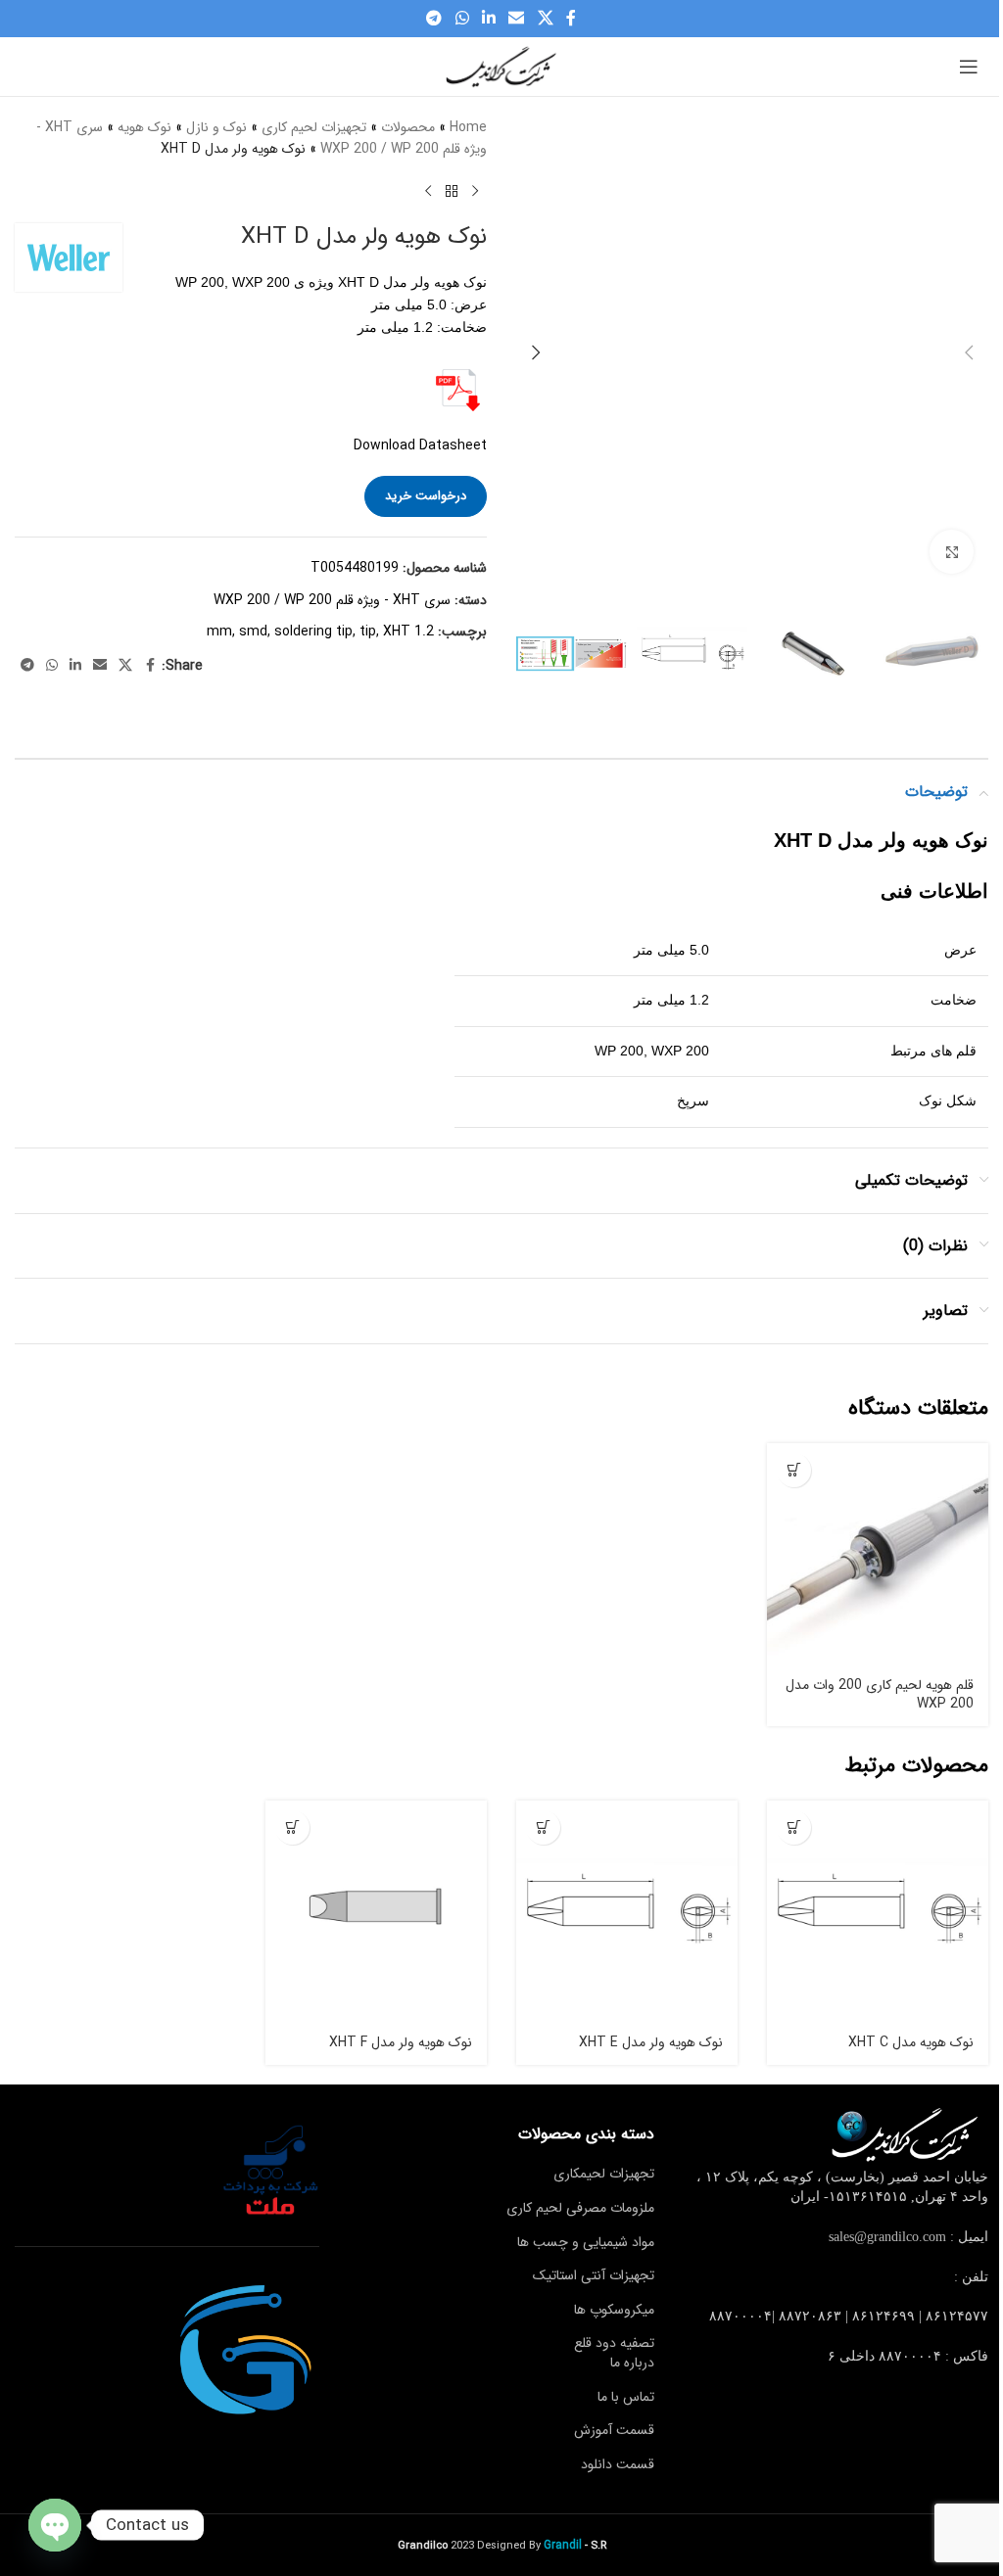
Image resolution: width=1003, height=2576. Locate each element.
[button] (969, 352)
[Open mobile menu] (969, 67)
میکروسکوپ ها (614, 2310)
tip (368, 632)
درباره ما (632, 2363)
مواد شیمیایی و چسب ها (586, 2242)
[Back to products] (452, 192)
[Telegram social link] (434, 19)
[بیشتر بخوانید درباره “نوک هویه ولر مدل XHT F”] (292, 1827)
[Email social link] (517, 19)
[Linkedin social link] (488, 19)
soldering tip (313, 632)
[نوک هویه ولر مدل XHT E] (627, 1911)
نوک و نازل (216, 127)
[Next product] (428, 192)
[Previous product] (475, 192)
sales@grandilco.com (887, 2237)
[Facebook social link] (571, 19)
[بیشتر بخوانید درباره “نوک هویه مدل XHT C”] (794, 1827)
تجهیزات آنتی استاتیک (594, 2275)
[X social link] (545, 19)
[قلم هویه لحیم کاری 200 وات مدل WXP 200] (878, 1554)
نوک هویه (144, 127)
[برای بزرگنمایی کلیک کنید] (952, 552)
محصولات (408, 127)
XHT (397, 632)
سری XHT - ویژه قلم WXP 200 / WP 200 (332, 600)
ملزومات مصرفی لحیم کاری (580, 2208)
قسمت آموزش (614, 2430)
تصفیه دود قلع (614, 2343)
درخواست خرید (426, 496)
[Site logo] (501, 66)
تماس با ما (626, 2396)
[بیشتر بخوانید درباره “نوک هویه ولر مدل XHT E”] (543, 1827)
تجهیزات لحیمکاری (604, 2174)
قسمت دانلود (618, 2464)
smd (253, 632)
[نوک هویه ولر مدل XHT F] (376, 1911)
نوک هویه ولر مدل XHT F (401, 2042)
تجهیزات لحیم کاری (314, 127)
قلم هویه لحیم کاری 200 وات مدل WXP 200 (880, 1695)
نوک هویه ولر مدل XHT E (651, 2042)
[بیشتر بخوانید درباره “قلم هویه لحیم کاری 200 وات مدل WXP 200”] (794, 1470)
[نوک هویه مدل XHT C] (878, 1911)
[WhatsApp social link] (462, 19)
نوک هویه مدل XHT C (911, 2042)
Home (468, 127)
